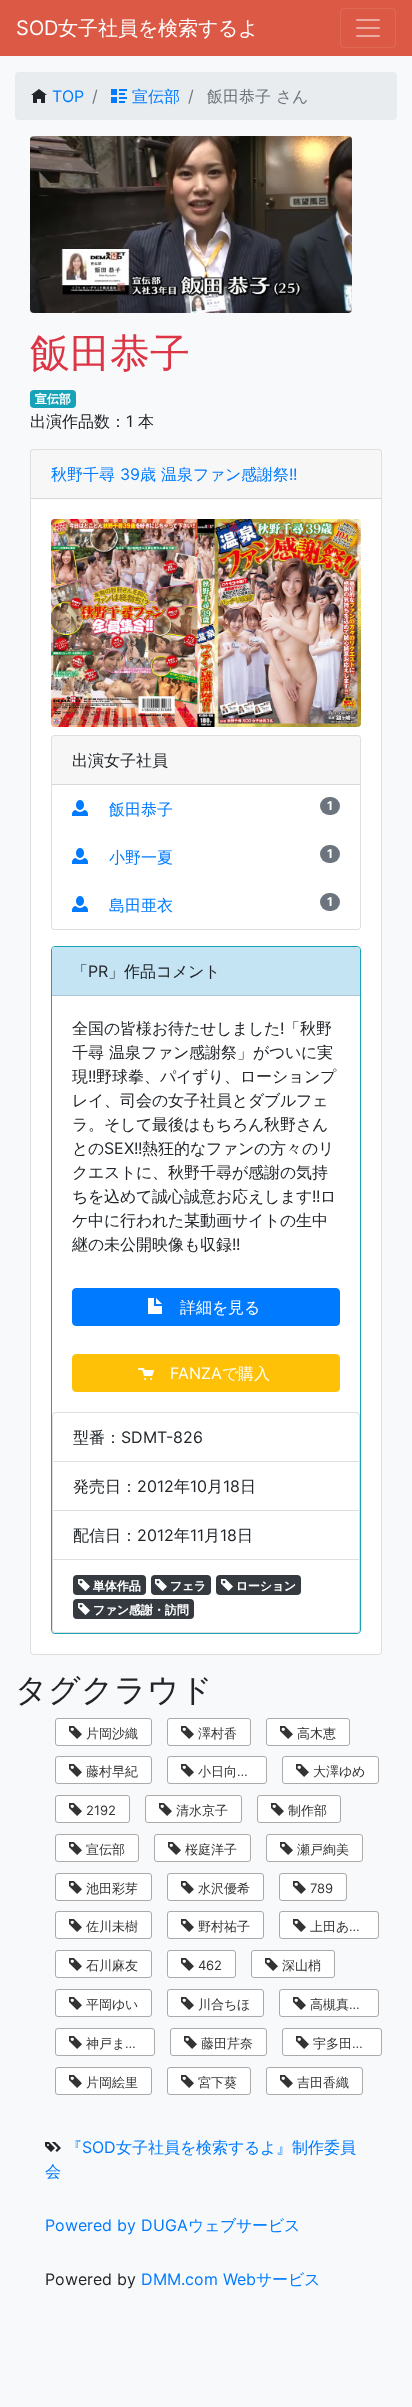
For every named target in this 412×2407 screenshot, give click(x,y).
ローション (264, 1585)
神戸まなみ (116, 2043)
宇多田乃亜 (343, 2043)
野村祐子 (222, 1926)
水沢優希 (222, 1888)
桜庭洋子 (209, 1849)
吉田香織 (321, 2082)
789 (319, 1888)
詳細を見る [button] (214, 1307)
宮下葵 (215, 2082)
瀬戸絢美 (321, 1849)
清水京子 (200, 1810)
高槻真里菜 (340, 2004)
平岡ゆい (110, 2004)
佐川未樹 (110, 1926)
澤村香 (215, 1733)
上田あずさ (340, 1926)
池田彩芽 (110, 1888)
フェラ (186, 1585)
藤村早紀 (110, 1771)
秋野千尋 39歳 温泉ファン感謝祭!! (174, 474)
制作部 (305, 1810)
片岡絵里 (110, 2082)
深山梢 (299, 1965)
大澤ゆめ (337, 1771)
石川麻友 (110, 1965)
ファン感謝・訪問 (139, 1609)
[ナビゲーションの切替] (368, 28)
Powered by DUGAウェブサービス (172, 2225)
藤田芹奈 (225, 2043)
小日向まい (228, 1771)
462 (208, 1965)
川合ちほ (222, 2004)
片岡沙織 (110, 1733)
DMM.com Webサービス (230, 2279)
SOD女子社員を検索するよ (137, 28)
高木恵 (314, 1733)
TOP (68, 96)
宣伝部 (153, 96)
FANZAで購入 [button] (214, 1373)
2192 (99, 1810)
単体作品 (115, 1585)
